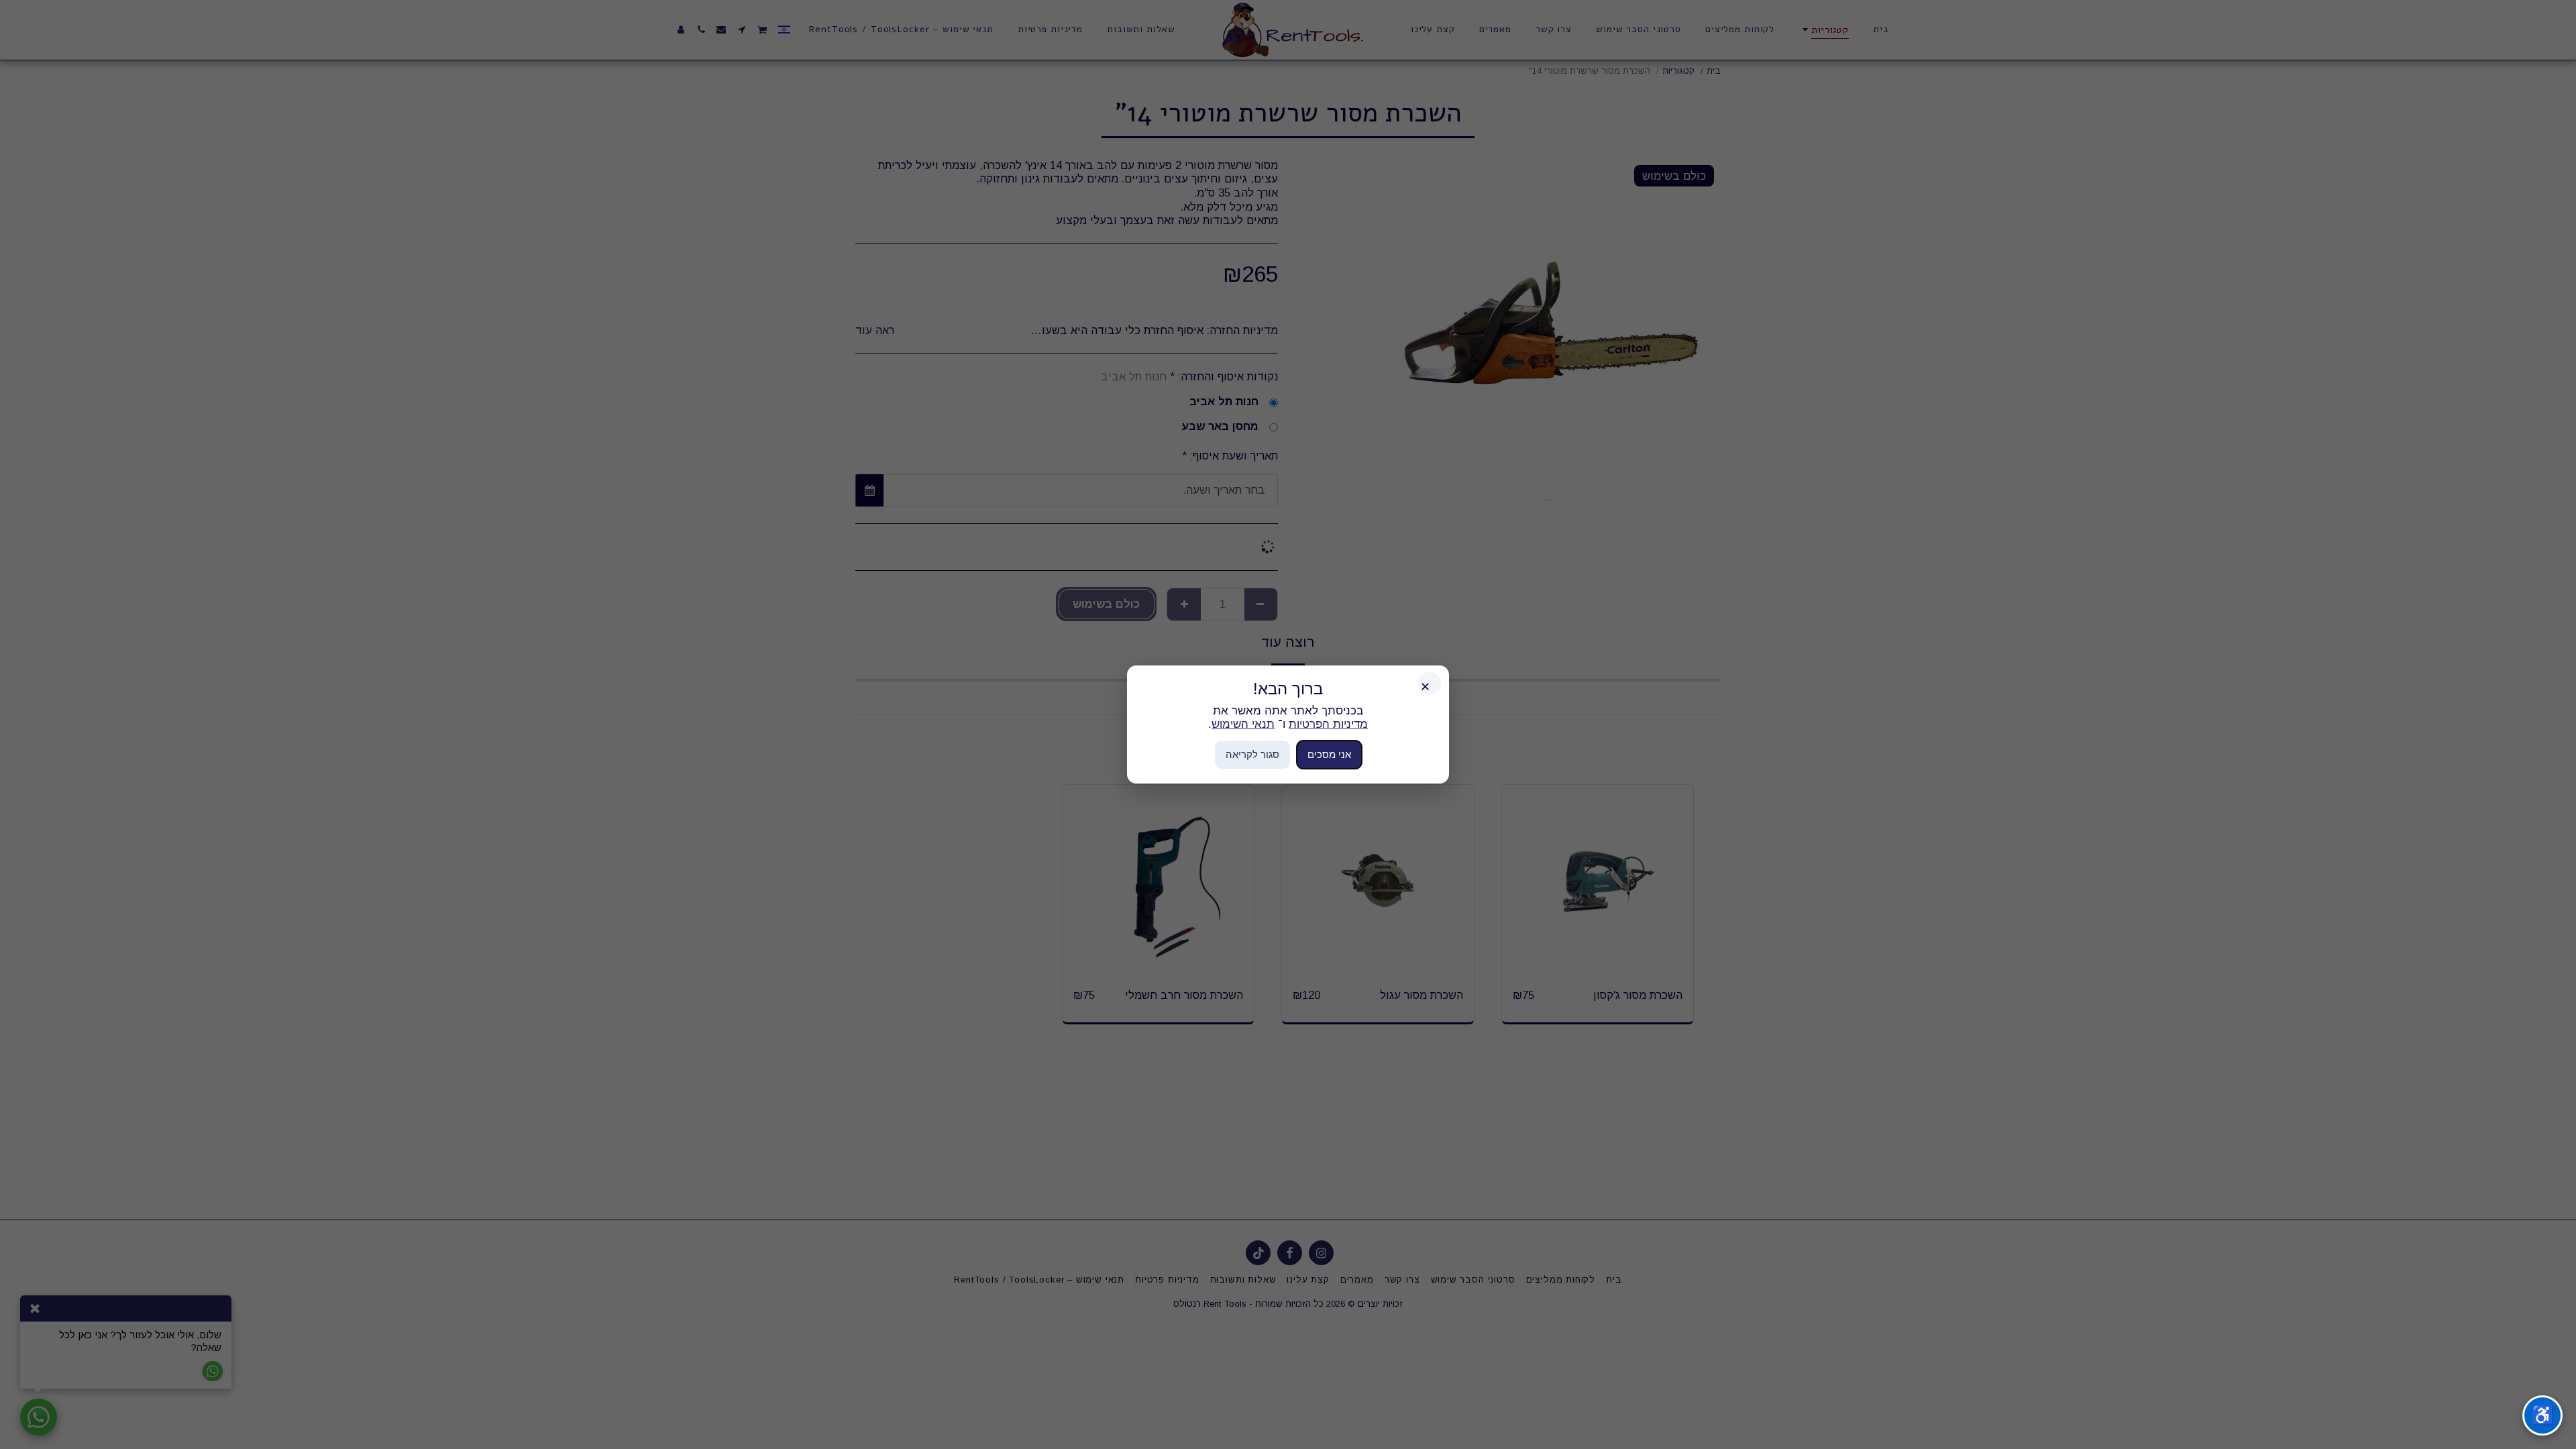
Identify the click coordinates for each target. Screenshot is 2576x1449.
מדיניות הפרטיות (1328, 724)
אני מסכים (1329, 754)
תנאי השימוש (1243, 724)
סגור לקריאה (1252, 754)
